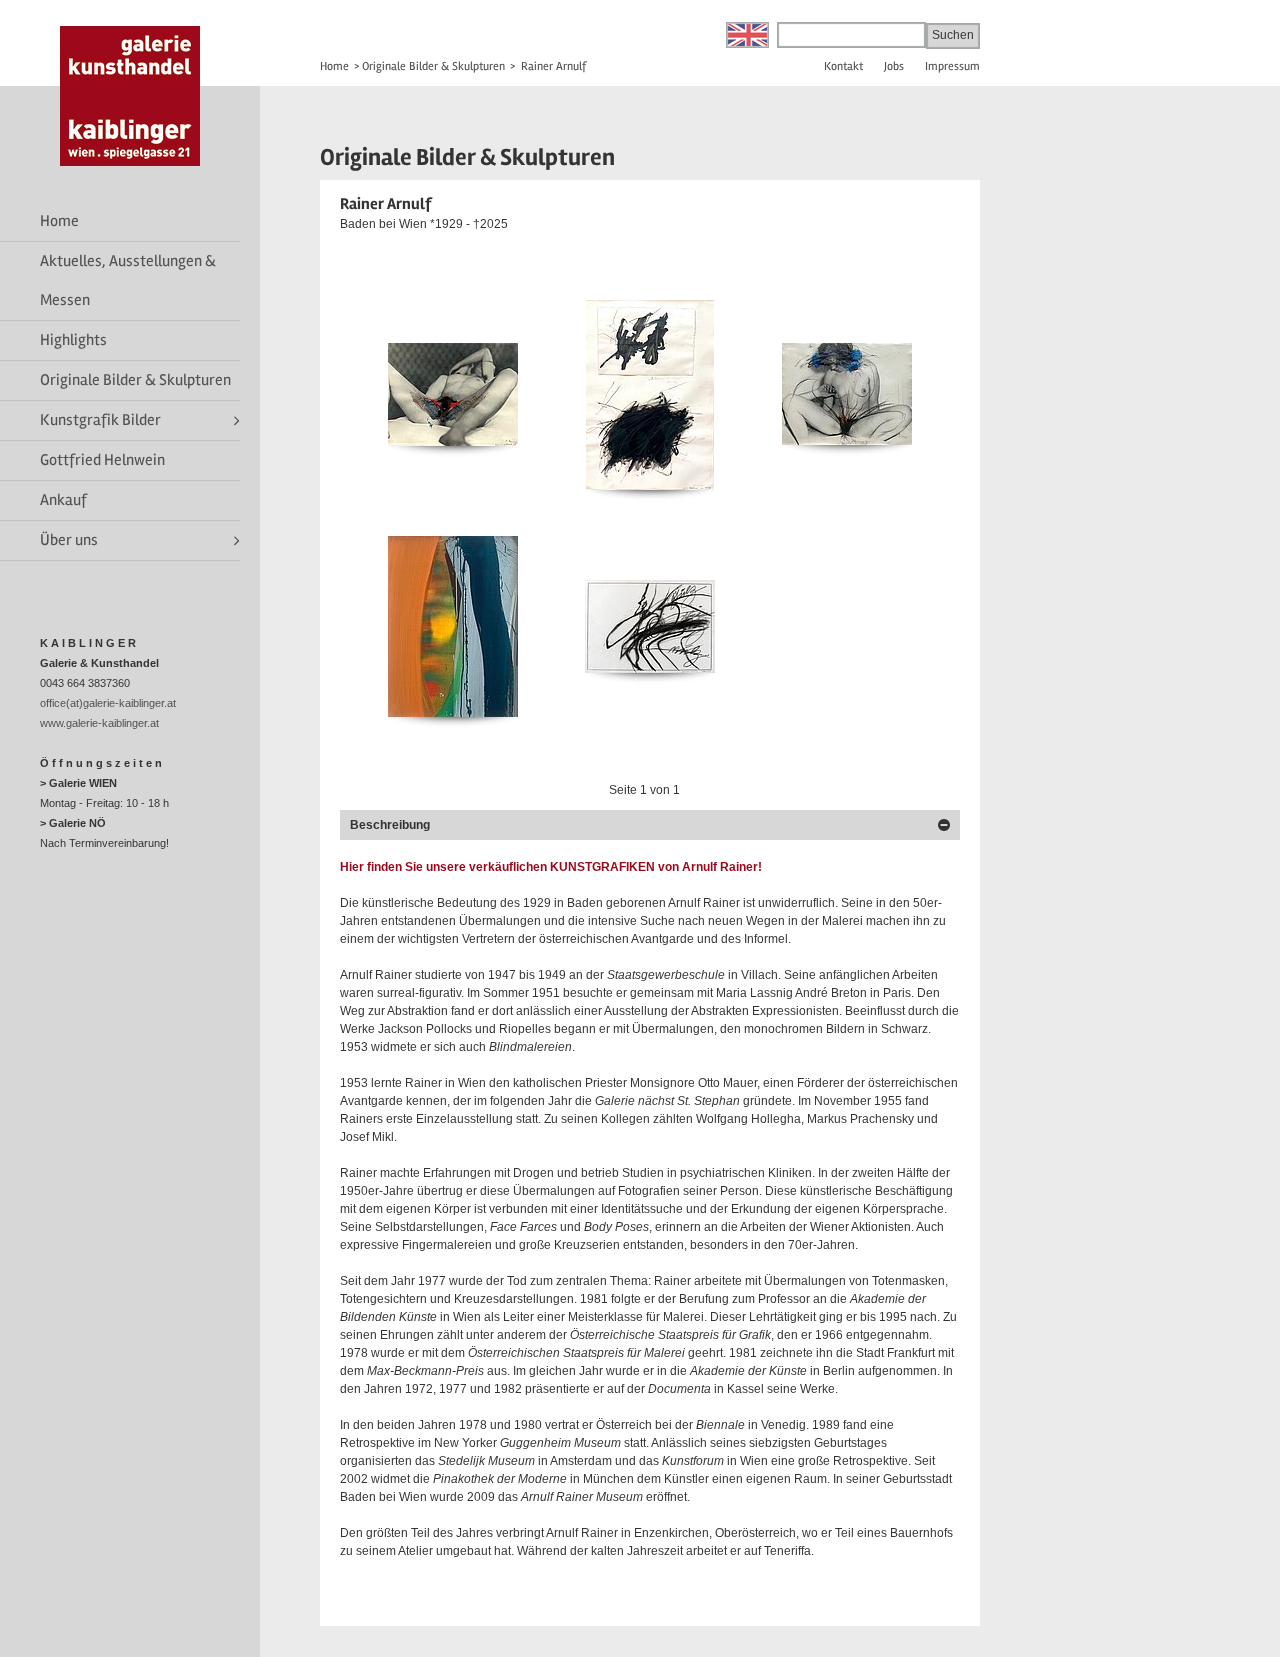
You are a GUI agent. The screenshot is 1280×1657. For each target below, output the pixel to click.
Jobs (894, 66)
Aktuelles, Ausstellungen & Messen (128, 280)
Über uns (69, 540)
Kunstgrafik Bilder (100, 420)
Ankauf (63, 500)
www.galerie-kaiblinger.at (99, 723)
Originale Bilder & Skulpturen (135, 380)
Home (59, 221)
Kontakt (843, 66)
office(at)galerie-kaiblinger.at (108, 703)
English (747, 35)
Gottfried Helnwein (102, 460)
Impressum (952, 66)
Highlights (73, 340)
